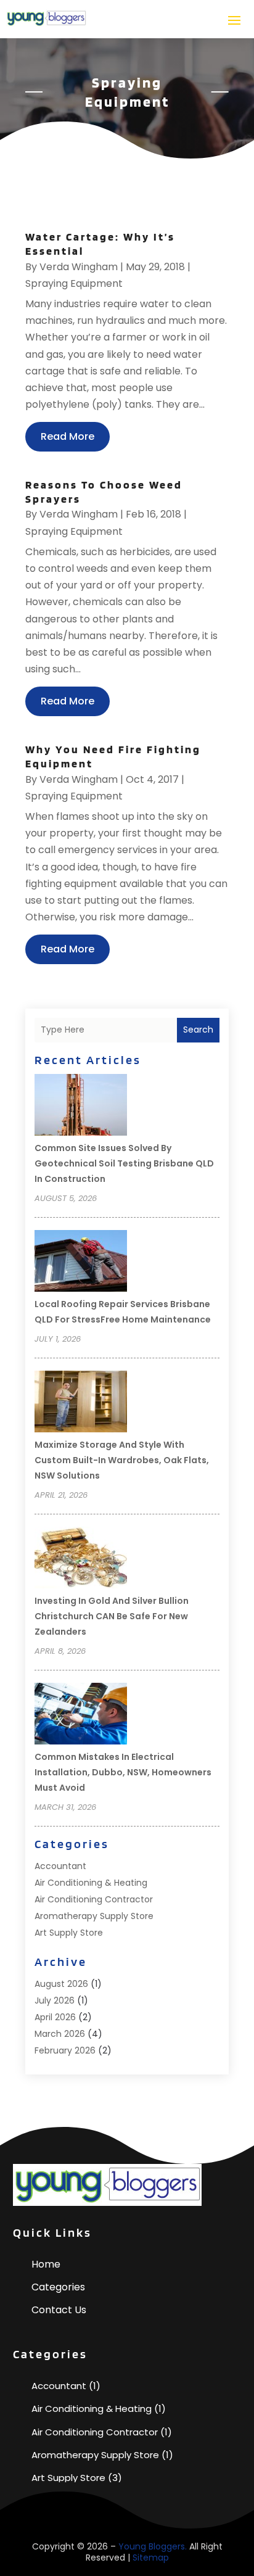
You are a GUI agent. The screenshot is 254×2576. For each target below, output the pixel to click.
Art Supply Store (69, 1933)
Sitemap (151, 2557)
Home (46, 2264)
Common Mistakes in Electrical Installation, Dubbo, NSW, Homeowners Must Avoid (123, 1772)
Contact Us (59, 2310)
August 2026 (61, 1984)
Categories (58, 2287)
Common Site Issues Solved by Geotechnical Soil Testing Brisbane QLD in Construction (124, 1163)
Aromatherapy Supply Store (94, 1916)
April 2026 (55, 2017)
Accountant (60, 1866)
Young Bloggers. (153, 2546)
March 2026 (60, 2034)
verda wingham (79, 267)
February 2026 (65, 2050)
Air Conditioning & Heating (91, 1883)
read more (68, 436)
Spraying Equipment (74, 283)
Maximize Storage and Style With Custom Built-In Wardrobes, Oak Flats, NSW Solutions (122, 1460)
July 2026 (55, 2000)
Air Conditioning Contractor (94, 1899)
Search (198, 1030)
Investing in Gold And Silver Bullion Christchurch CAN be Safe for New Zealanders (112, 1616)
